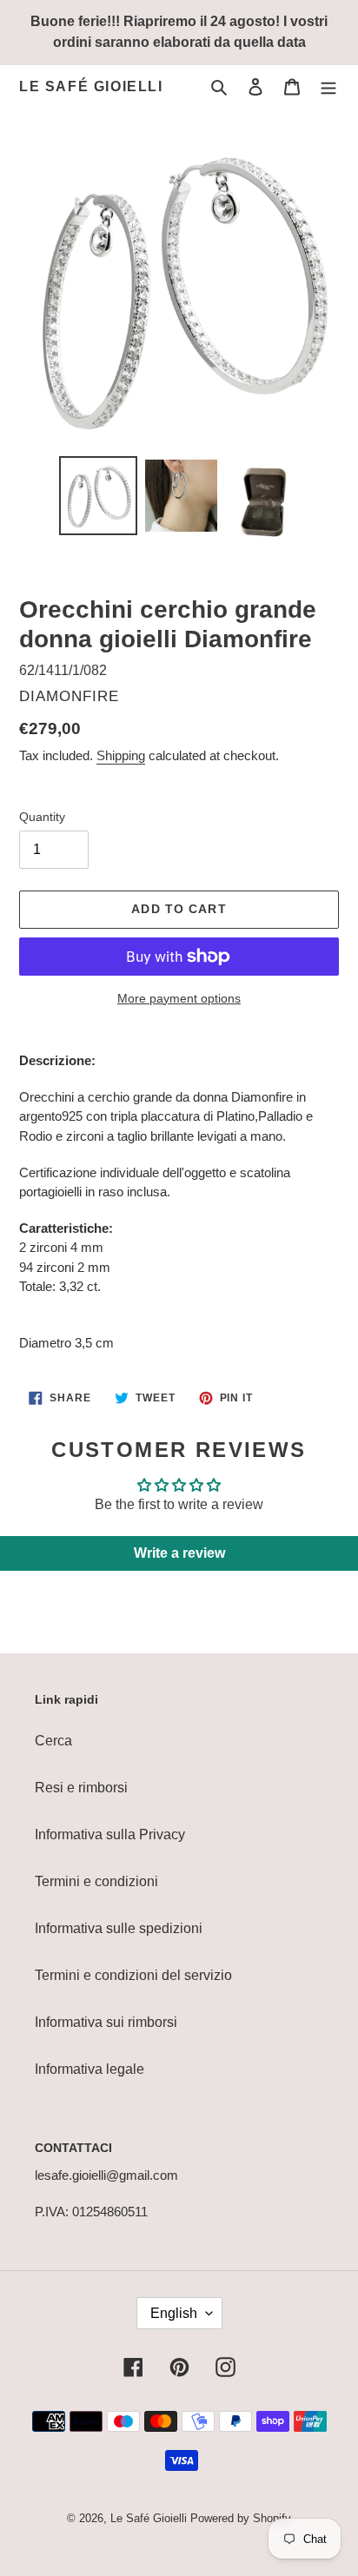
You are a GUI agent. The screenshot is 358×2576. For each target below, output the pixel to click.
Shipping (121, 755)
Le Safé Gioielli (91, 86)
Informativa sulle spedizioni (119, 1928)
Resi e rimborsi (81, 1788)
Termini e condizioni (96, 1881)
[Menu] (328, 87)
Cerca (53, 1741)
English (174, 2313)
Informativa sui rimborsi (106, 2022)
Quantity (42, 817)
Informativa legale (89, 2069)
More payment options (179, 998)
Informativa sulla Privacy (110, 1834)
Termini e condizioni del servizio (133, 1975)
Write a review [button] (179, 1553)
